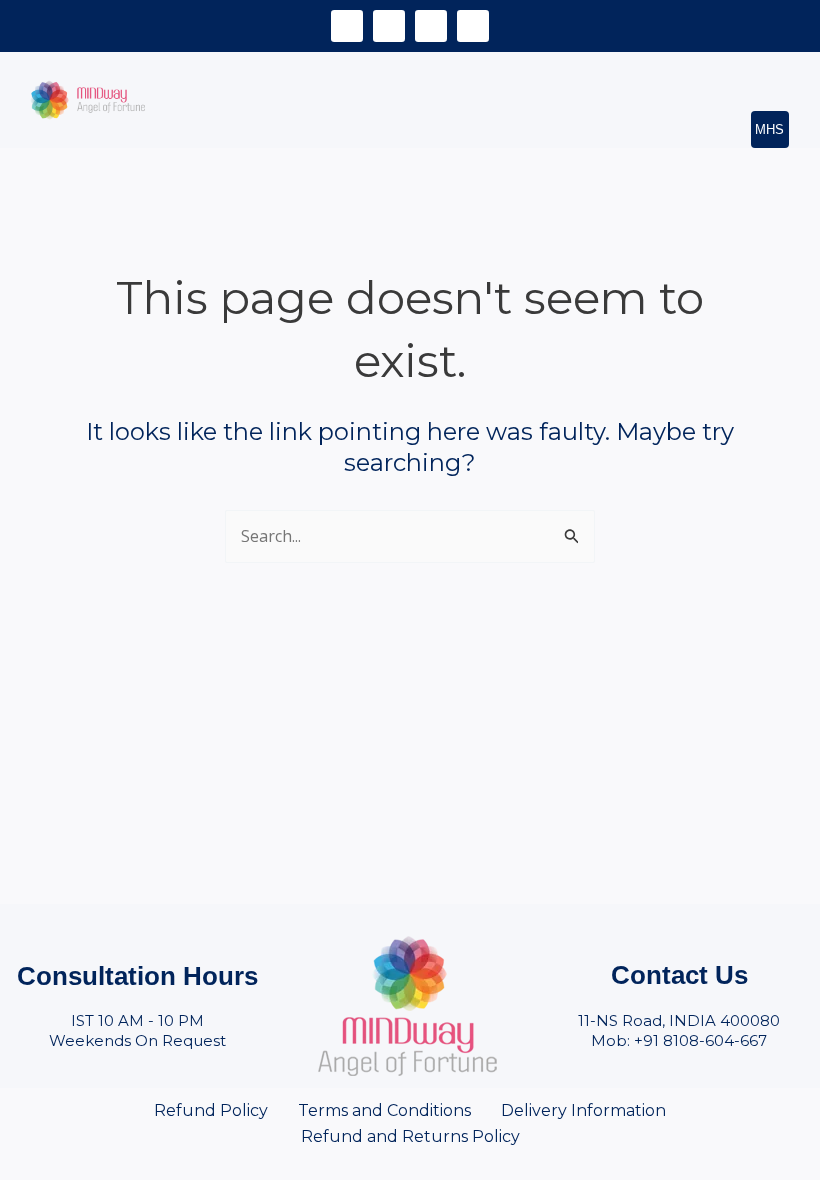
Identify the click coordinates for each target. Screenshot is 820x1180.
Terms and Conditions (384, 1110)
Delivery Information (583, 1110)
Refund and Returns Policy (410, 1136)
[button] (758, 71)
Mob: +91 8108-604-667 (679, 1040)
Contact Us (679, 975)
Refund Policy (211, 1110)
